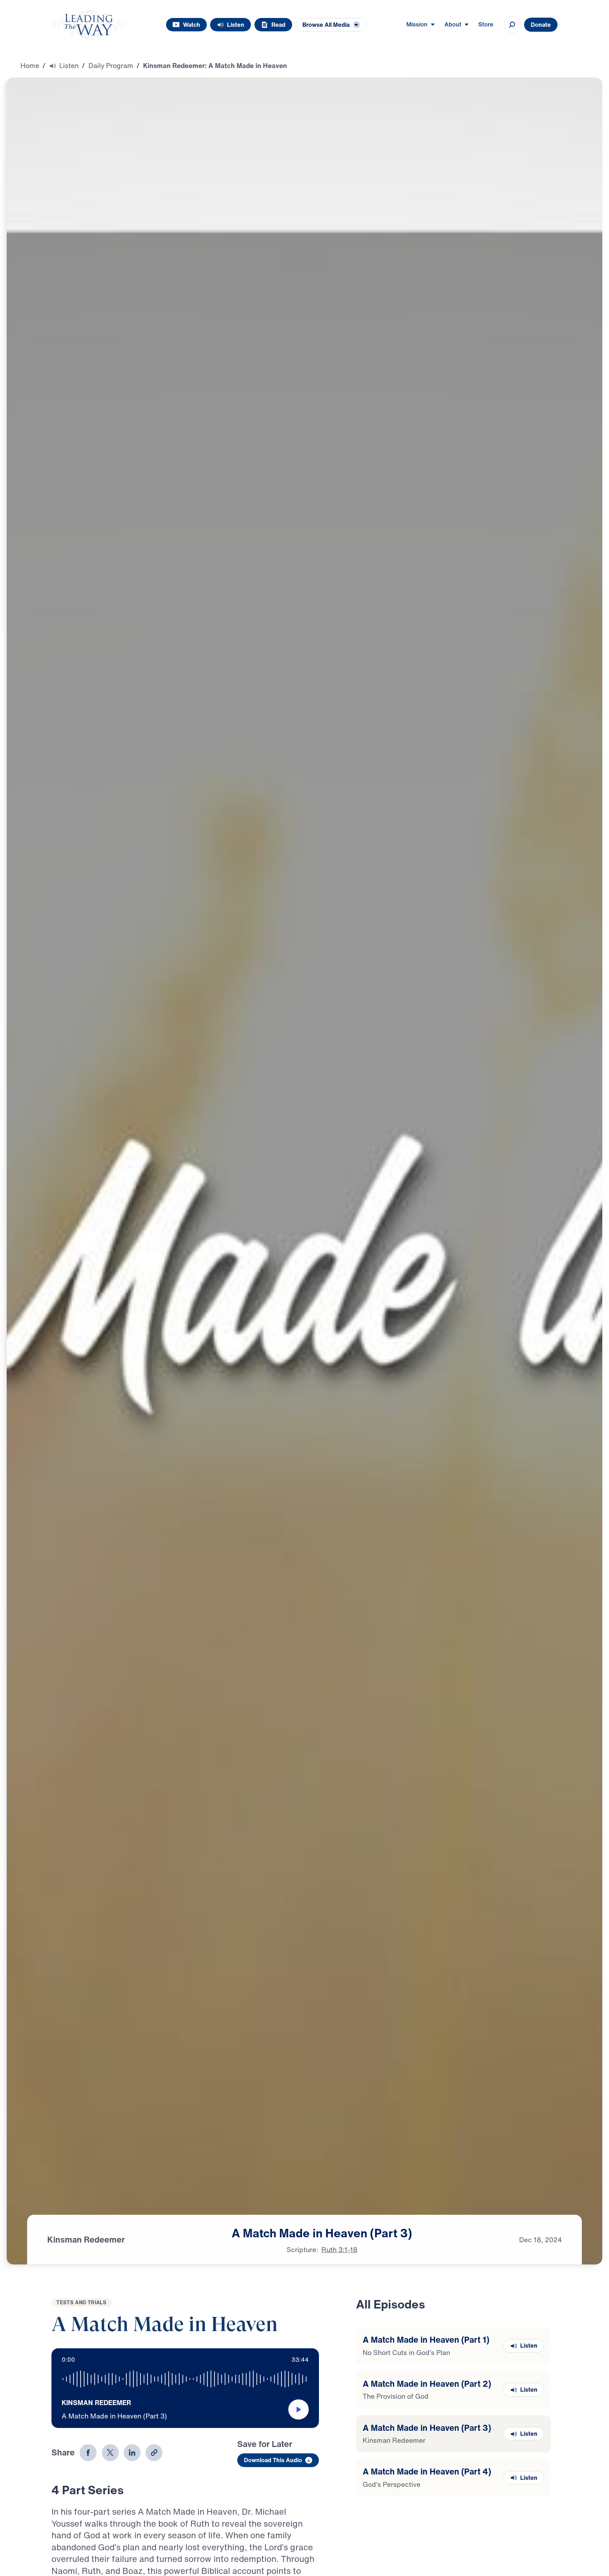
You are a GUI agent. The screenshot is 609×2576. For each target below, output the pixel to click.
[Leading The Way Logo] (89, 25)
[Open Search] (512, 25)
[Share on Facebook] (88, 2455)
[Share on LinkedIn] (132, 2455)
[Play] (299, 2412)
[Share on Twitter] (110, 2455)
